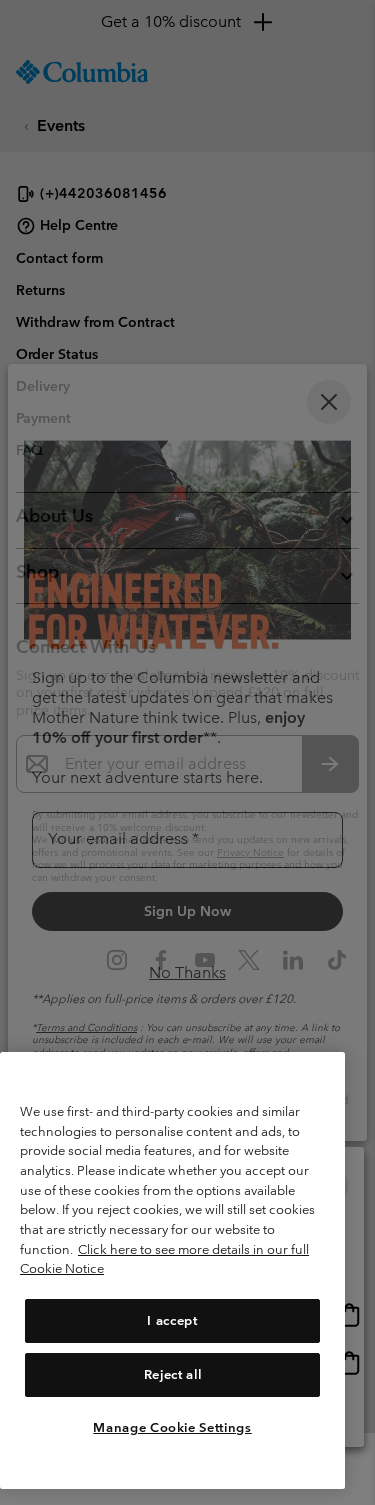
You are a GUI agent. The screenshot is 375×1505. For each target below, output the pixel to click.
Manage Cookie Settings (172, 1427)
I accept (172, 1320)
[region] (172, 1270)
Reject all (173, 1374)
